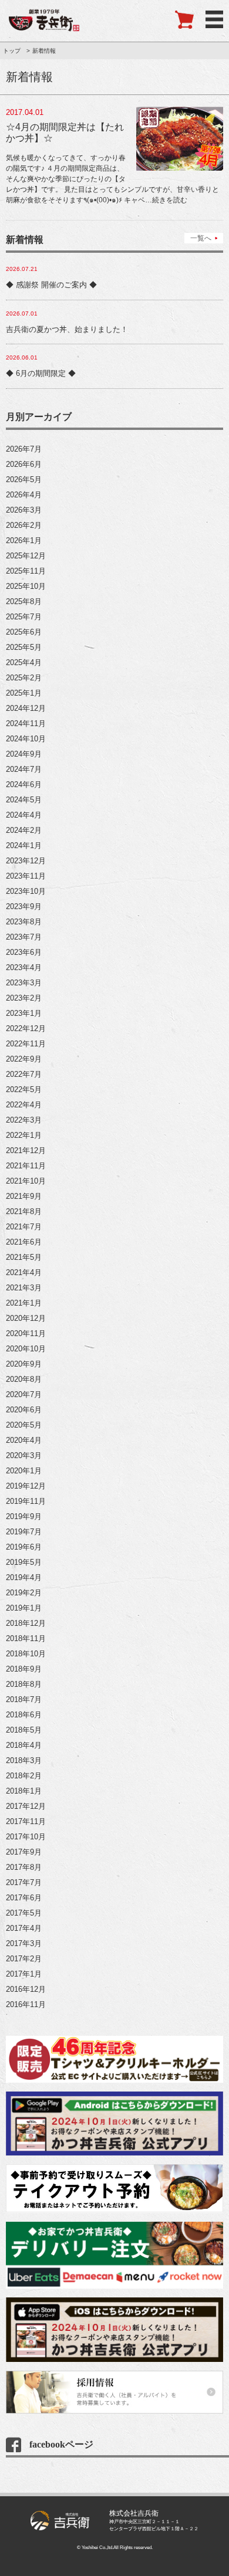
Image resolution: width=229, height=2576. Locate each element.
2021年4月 (24, 1272)
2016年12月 (26, 1989)
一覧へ (201, 238)
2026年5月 (24, 479)
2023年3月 (24, 983)
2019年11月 (26, 1501)
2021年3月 (24, 1288)
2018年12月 (26, 1623)
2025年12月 (26, 556)
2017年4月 (24, 1928)
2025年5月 (24, 647)
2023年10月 (26, 891)
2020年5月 (24, 1425)
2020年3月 (24, 1455)
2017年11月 (26, 1821)
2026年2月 (24, 525)
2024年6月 (24, 784)
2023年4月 (24, 967)
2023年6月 (24, 952)
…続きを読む (166, 200)
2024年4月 (24, 815)
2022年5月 (24, 1089)
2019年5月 (24, 1562)
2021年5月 (24, 1257)
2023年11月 (26, 876)
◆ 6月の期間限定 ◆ (41, 373)
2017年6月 (24, 1898)
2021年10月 (26, 1181)
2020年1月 (24, 1471)
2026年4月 (24, 495)
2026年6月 (24, 464)
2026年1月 (24, 540)
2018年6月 (24, 1715)
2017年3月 (24, 1943)
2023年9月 (24, 906)
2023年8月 (24, 922)
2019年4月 (24, 1577)
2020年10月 (26, 1349)
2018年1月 (24, 1791)
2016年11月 (26, 2004)
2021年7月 (24, 1227)
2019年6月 (24, 1547)
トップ (12, 51)
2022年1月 (24, 1135)
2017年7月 (24, 1882)
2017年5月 (24, 1913)
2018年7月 (24, 1699)
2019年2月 (24, 1593)
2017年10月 (26, 1837)
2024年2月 (24, 830)
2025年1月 (24, 693)
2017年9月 (24, 1852)
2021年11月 (26, 1166)
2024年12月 (26, 708)
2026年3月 (24, 510)
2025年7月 (24, 617)
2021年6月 (24, 1242)
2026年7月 (24, 449)
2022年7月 (24, 1074)
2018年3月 (24, 1760)
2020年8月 (24, 1379)
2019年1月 (24, 1608)
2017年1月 (24, 1974)
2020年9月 (24, 1364)
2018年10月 (26, 1654)
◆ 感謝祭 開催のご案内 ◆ (51, 285)
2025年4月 (24, 662)
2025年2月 (24, 678)
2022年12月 (26, 1028)
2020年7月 (24, 1394)
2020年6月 (24, 1410)
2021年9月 (24, 1196)
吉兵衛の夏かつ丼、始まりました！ (67, 329)
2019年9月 (24, 1516)
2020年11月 (26, 1333)
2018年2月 (24, 1776)
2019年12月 (26, 1486)
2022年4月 (24, 1105)
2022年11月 (26, 1044)
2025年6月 (24, 632)
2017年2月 (24, 1959)
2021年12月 (26, 1150)
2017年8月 (24, 1867)
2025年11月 (26, 571)
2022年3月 (24, 1120)
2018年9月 (24, 1669)
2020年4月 (24, 1440)
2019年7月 (24, 1532)
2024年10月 (26, 739)
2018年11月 (26, 1638)
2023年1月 (24, 1013)
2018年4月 (24, 1745)
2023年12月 (26, 861)
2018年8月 (24, 1684)
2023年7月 (24, 937)
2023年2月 (24, 998)
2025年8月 (24, 601)
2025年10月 (26, 586)
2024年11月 (26, 723)
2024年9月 (24, 754)
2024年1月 (24, 845)
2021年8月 (24, 1211)
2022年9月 (24, 1059)
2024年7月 (24, 769)
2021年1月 (24, 1303)
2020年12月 (26, 1318)
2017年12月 (26, 1806)
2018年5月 (24, 1730)
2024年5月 (24, 800)
